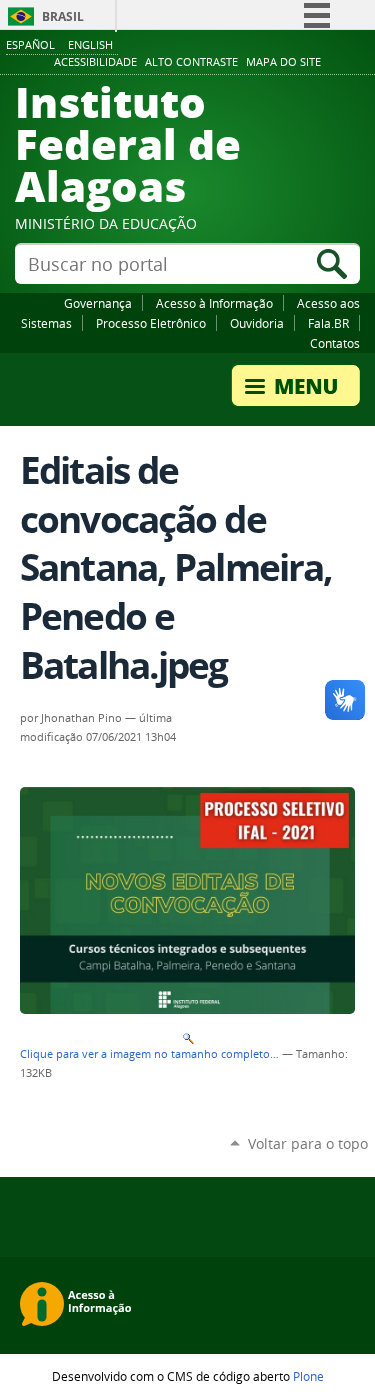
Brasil (63, 16)
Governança (98, 303)
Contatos (335, 343)
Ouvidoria (257, 323)
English (90, 44)
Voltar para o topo (308, 1143)
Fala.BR (328, 323)
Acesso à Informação (214, 303)
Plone (308, 1376)
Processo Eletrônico (151, 323)
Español (30, 44)
